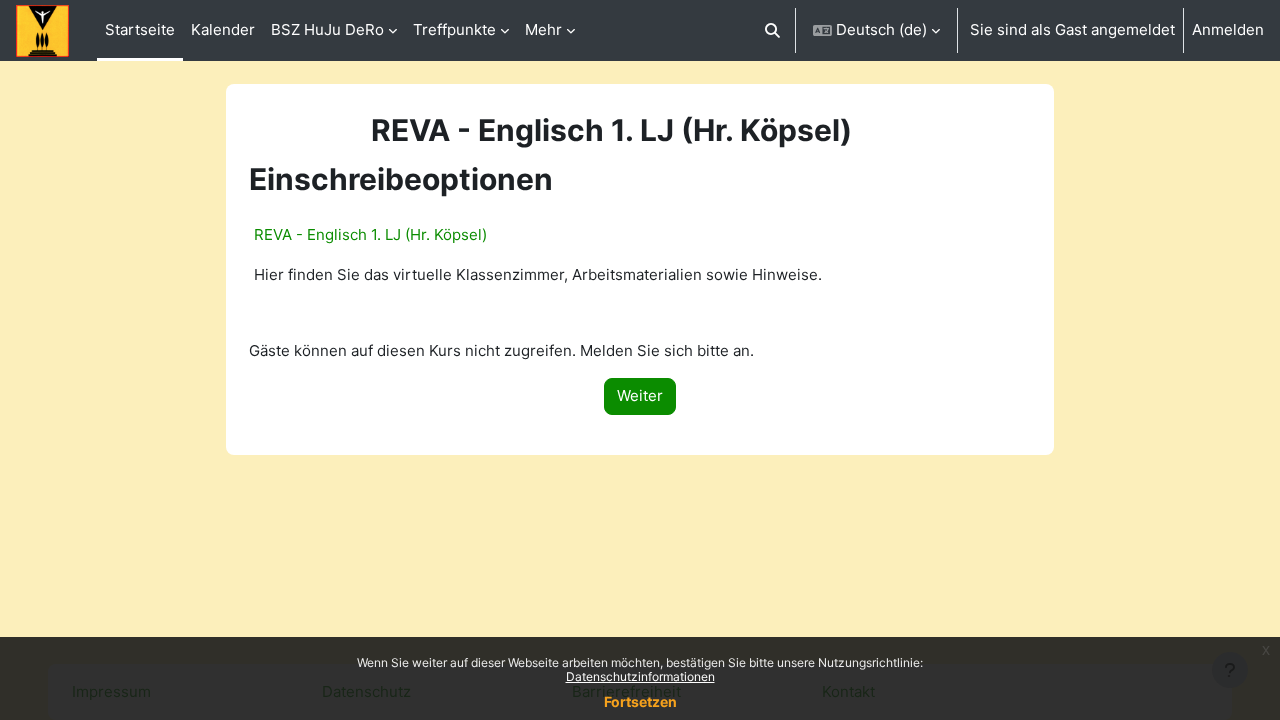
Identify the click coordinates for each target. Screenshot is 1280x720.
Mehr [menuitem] (543, 29)
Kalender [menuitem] (223, 29)
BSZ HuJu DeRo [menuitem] (327, 29)
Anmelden (1228, 29)
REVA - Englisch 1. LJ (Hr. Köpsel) (370, 234)
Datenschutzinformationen (640, 676)
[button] (773, 30)
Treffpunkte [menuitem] (454, 29)
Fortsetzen (640, 701)
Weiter (640, 395)
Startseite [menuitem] (140, 29)
